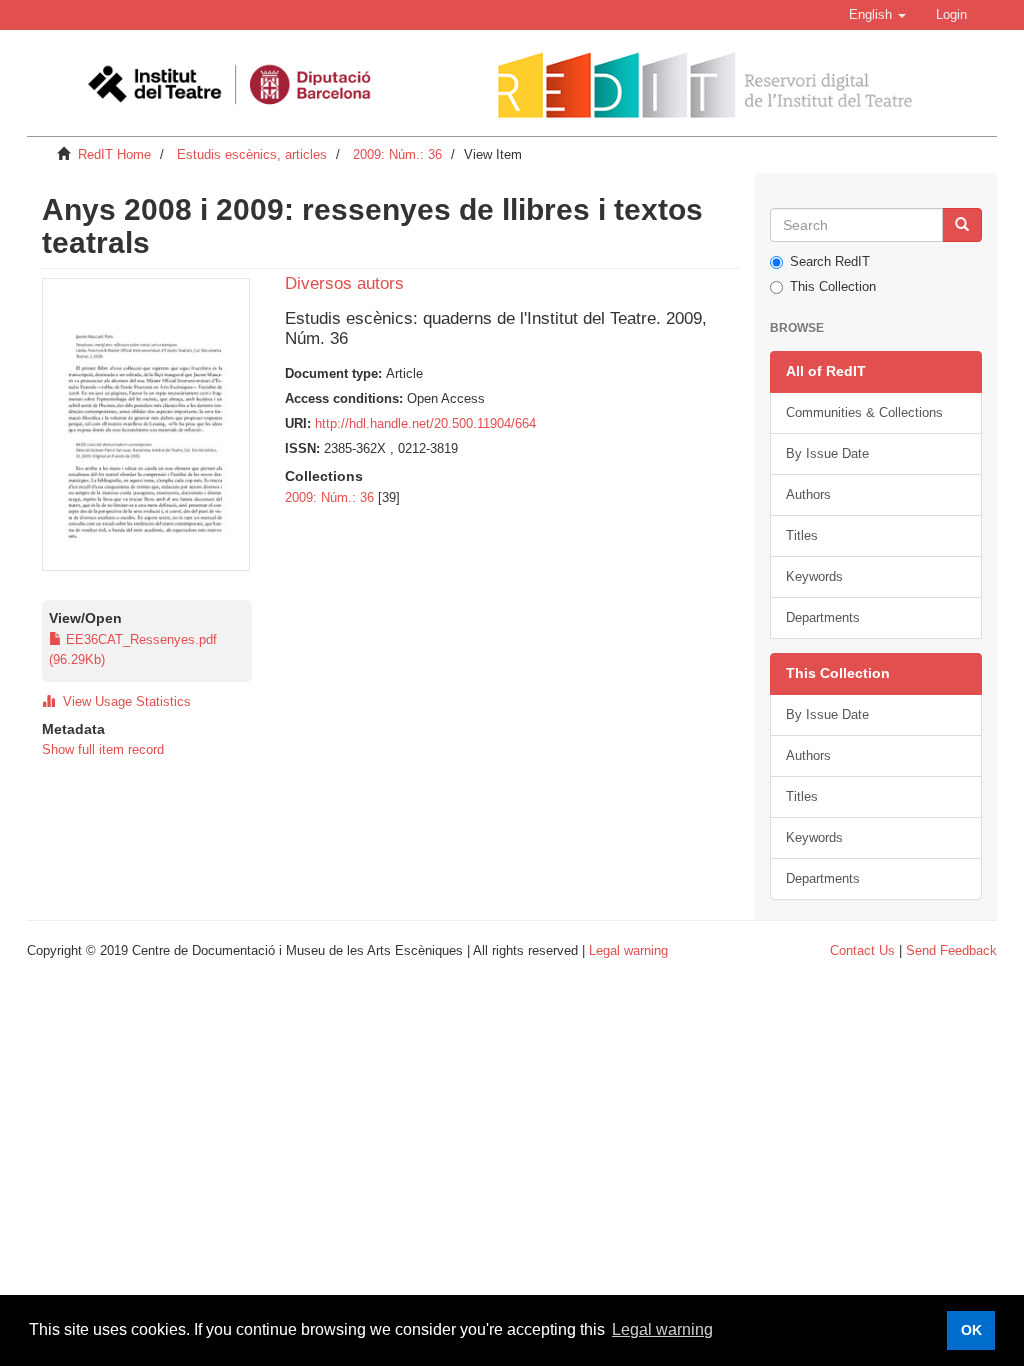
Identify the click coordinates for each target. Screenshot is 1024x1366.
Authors (808, 494)
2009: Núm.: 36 (397, 154)
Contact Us (862, 950)
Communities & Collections (864, 412)
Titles (802, 535)
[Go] (962, 225)
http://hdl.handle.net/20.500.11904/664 (425, 423)
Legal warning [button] (662, 1329)
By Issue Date (827, 453)
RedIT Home (114, 154)
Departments (823, 617)
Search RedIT (830, 261)
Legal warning (628, 950)
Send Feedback (951, 950)
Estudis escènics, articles (252, 154)
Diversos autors (344, 283)
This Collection (833, 286)
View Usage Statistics (123, 701)
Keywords (814, 576)
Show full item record (103, 749)
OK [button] (971, 1330)
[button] (877, 15)
